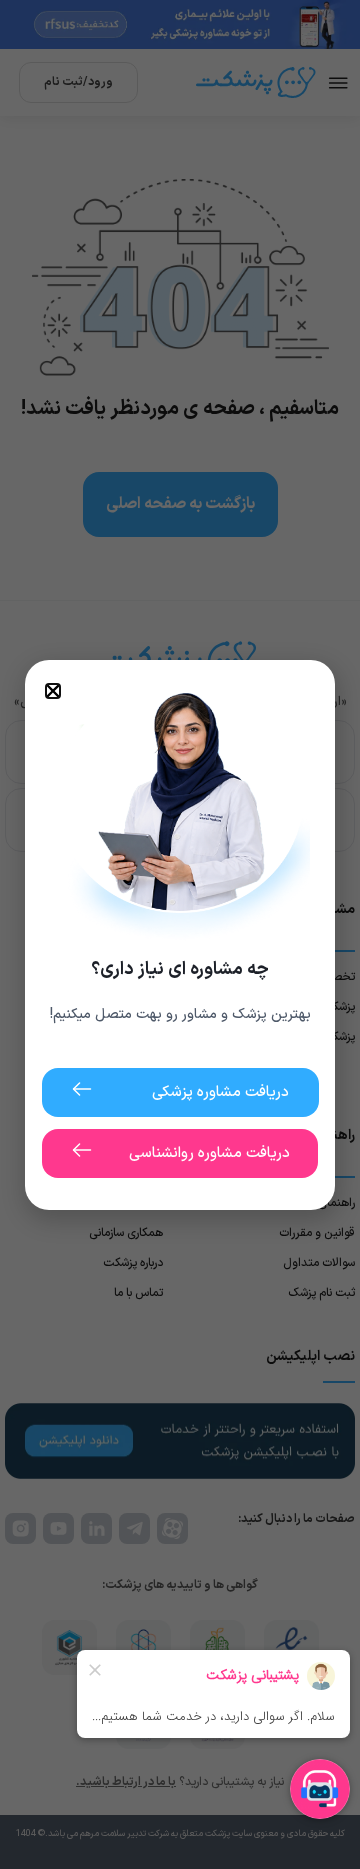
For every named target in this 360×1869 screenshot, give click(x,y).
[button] (53, 691)
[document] (180, 934)
